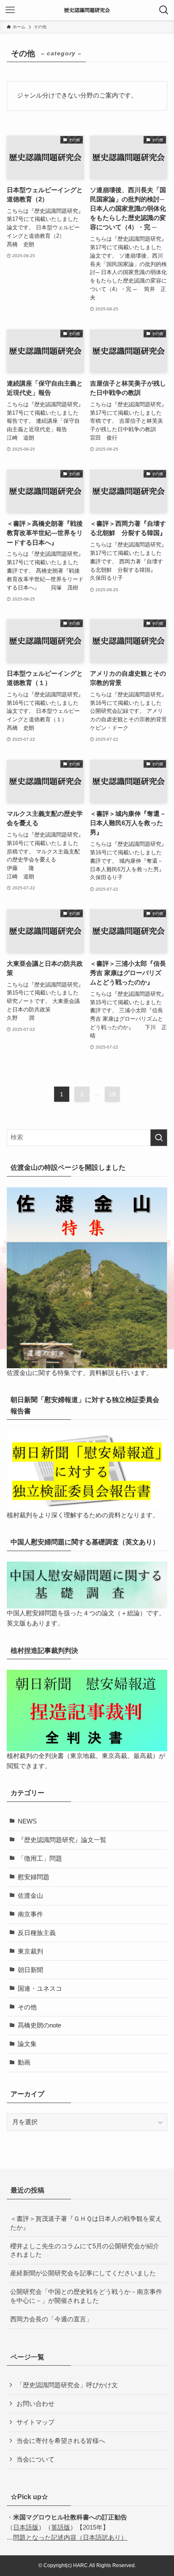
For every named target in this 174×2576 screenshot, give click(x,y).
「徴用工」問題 (40, 1859)
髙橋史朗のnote (39, 2025)
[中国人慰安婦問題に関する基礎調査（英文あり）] (87, 1585)
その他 (27, 2007)
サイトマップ (35, 2422)
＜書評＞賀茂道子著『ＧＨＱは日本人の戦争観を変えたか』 (86, 2223)
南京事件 (30, 1914)
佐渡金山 (30, 1896)
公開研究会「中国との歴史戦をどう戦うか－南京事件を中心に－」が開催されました (86, 2296)
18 (112, 1094)
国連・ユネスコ (40, 1989)
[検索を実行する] (159, 1138)
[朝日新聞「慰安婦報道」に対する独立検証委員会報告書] (87, 1470)
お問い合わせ (35, 2404)
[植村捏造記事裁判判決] (87, 1711)
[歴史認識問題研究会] (87, 10)
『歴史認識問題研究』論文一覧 (62, 1840)
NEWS (27, 1821)
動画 (24, 2062)
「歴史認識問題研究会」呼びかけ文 (67, 2385)
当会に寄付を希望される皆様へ (61, 2441)
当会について (35, 2459)
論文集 (27, 2044)
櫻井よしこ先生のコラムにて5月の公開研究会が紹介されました (85, 2251)
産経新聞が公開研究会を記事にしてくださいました (83, 2273)
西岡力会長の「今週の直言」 (51, 2319)
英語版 (61, 2527)
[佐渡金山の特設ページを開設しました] (87, 1278)
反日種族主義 (37, 1933)
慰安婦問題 (34, 1877)
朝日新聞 (30, 1970)
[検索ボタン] (164, 10)
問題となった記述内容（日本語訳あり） (70, 2538)
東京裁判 (30, 1951)
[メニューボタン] (10, 10)
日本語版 (26, 2527)
